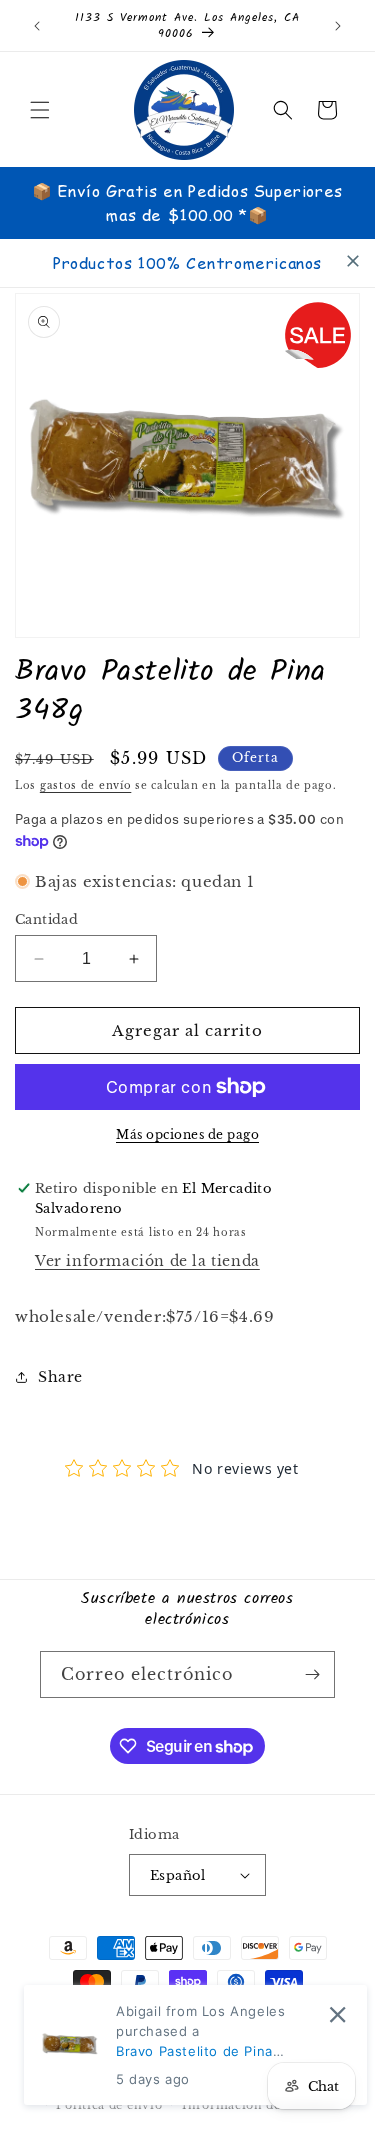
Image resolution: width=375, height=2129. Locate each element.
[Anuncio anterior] (37, 26)
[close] (353, 261)
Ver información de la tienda (147, 1261)
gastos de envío (86, 785)
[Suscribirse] (312, 1674)
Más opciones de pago (187, 1134)
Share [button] (60, 1377)
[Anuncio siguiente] (338, 26)
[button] (40, 110)
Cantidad (46, 919)
